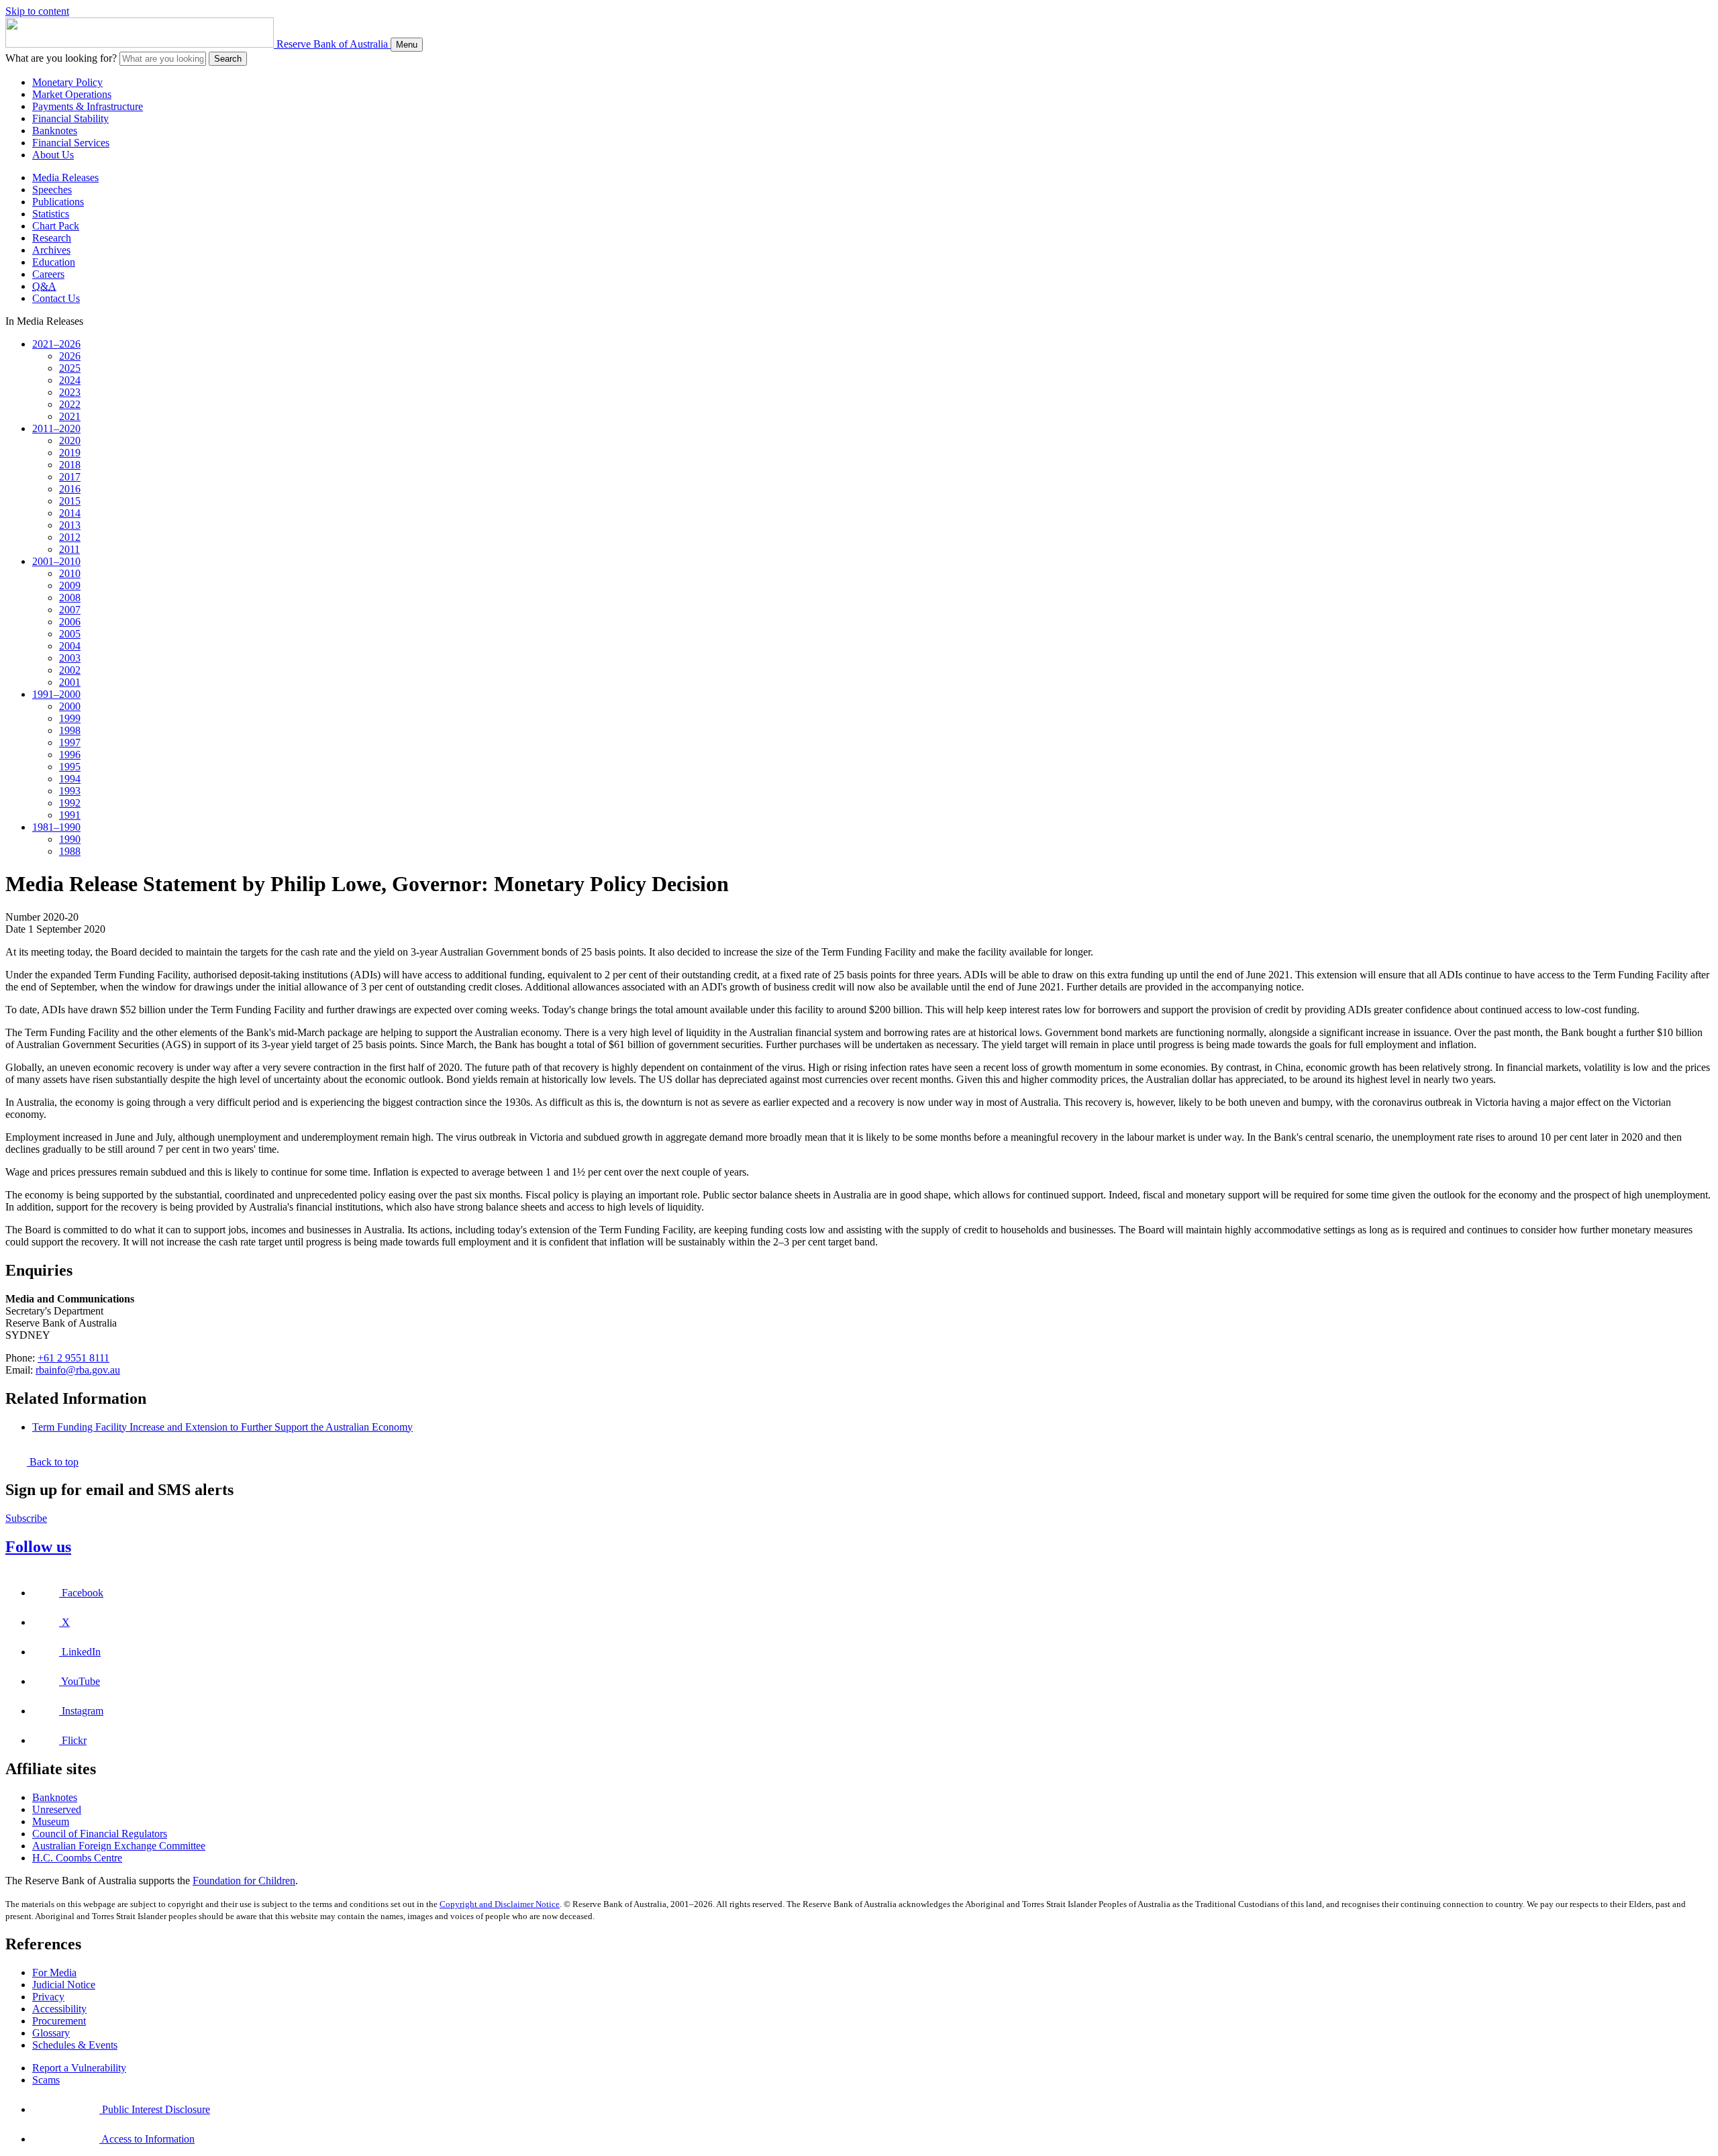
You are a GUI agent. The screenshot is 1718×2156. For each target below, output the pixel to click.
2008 (70, 598)
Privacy (48, 1997)
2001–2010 (56, 561)
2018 (70, 465)
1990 (70, 839)
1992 (70, 803)
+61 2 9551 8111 (73, 1358)
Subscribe (26, 1518)
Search (228, 59)
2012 (70, 537)
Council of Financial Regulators (100, 1834)
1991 (70, 815)
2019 (70, 453)
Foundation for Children (244, 1881)
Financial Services (71, 143)
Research (52, 238)
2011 (69, 549)
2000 (70, 706)
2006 (70, 622)
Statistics (51, 214)
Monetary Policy (67, 82)
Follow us (38, 1547)
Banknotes (55, 131)
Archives (51, 250)
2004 (70, 646)
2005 (70, 634)
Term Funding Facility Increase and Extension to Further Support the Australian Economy (222, 1427)
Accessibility (59, 2009)
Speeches (52, 190)
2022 (70, 404)
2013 (70, 525)
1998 (70, 730)
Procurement (59, 2021)
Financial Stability (70, 118)
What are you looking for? (61, 58)
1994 (70, 779)
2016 (70, 489)
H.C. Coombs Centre (77, 1858)
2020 (70, 441)
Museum (51, 1821)
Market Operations (72, 94)
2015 (70, 501)
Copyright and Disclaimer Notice (500, 1904)
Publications (58, 202)
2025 (70, 368)
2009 (70, 585)
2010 (70, 573)
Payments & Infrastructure (88, 106)
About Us (53, 155)
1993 (70, 791)
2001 (70, 682)
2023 (70, 392)
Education (54, 262)
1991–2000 (56, 694)
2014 (70, 513)
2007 (70, 610)
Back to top (53, 1462)
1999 (70, 718)
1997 (70, 742)
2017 (70, 477)
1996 (70, 755)
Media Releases (65, 177)
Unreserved (57, 1809)
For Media (54, 1972)
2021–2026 (56, 344)
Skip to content (37, 11)
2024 (70, 380)
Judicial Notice (64, 1985)
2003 (70, 658)
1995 (70, 767)
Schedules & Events (75, 2045)
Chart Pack (56, 226)
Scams (46, 2080)
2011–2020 (56, 428)
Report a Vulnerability (79, 2068)
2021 (70, 416)
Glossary (51, 2033)
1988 (70, 851)
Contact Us (56, 298)
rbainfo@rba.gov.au (78, 1370)
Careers (48, 274)
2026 (70, 356)
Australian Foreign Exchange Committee (119, 1846)
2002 (70, 670)
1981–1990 (56, 827)
